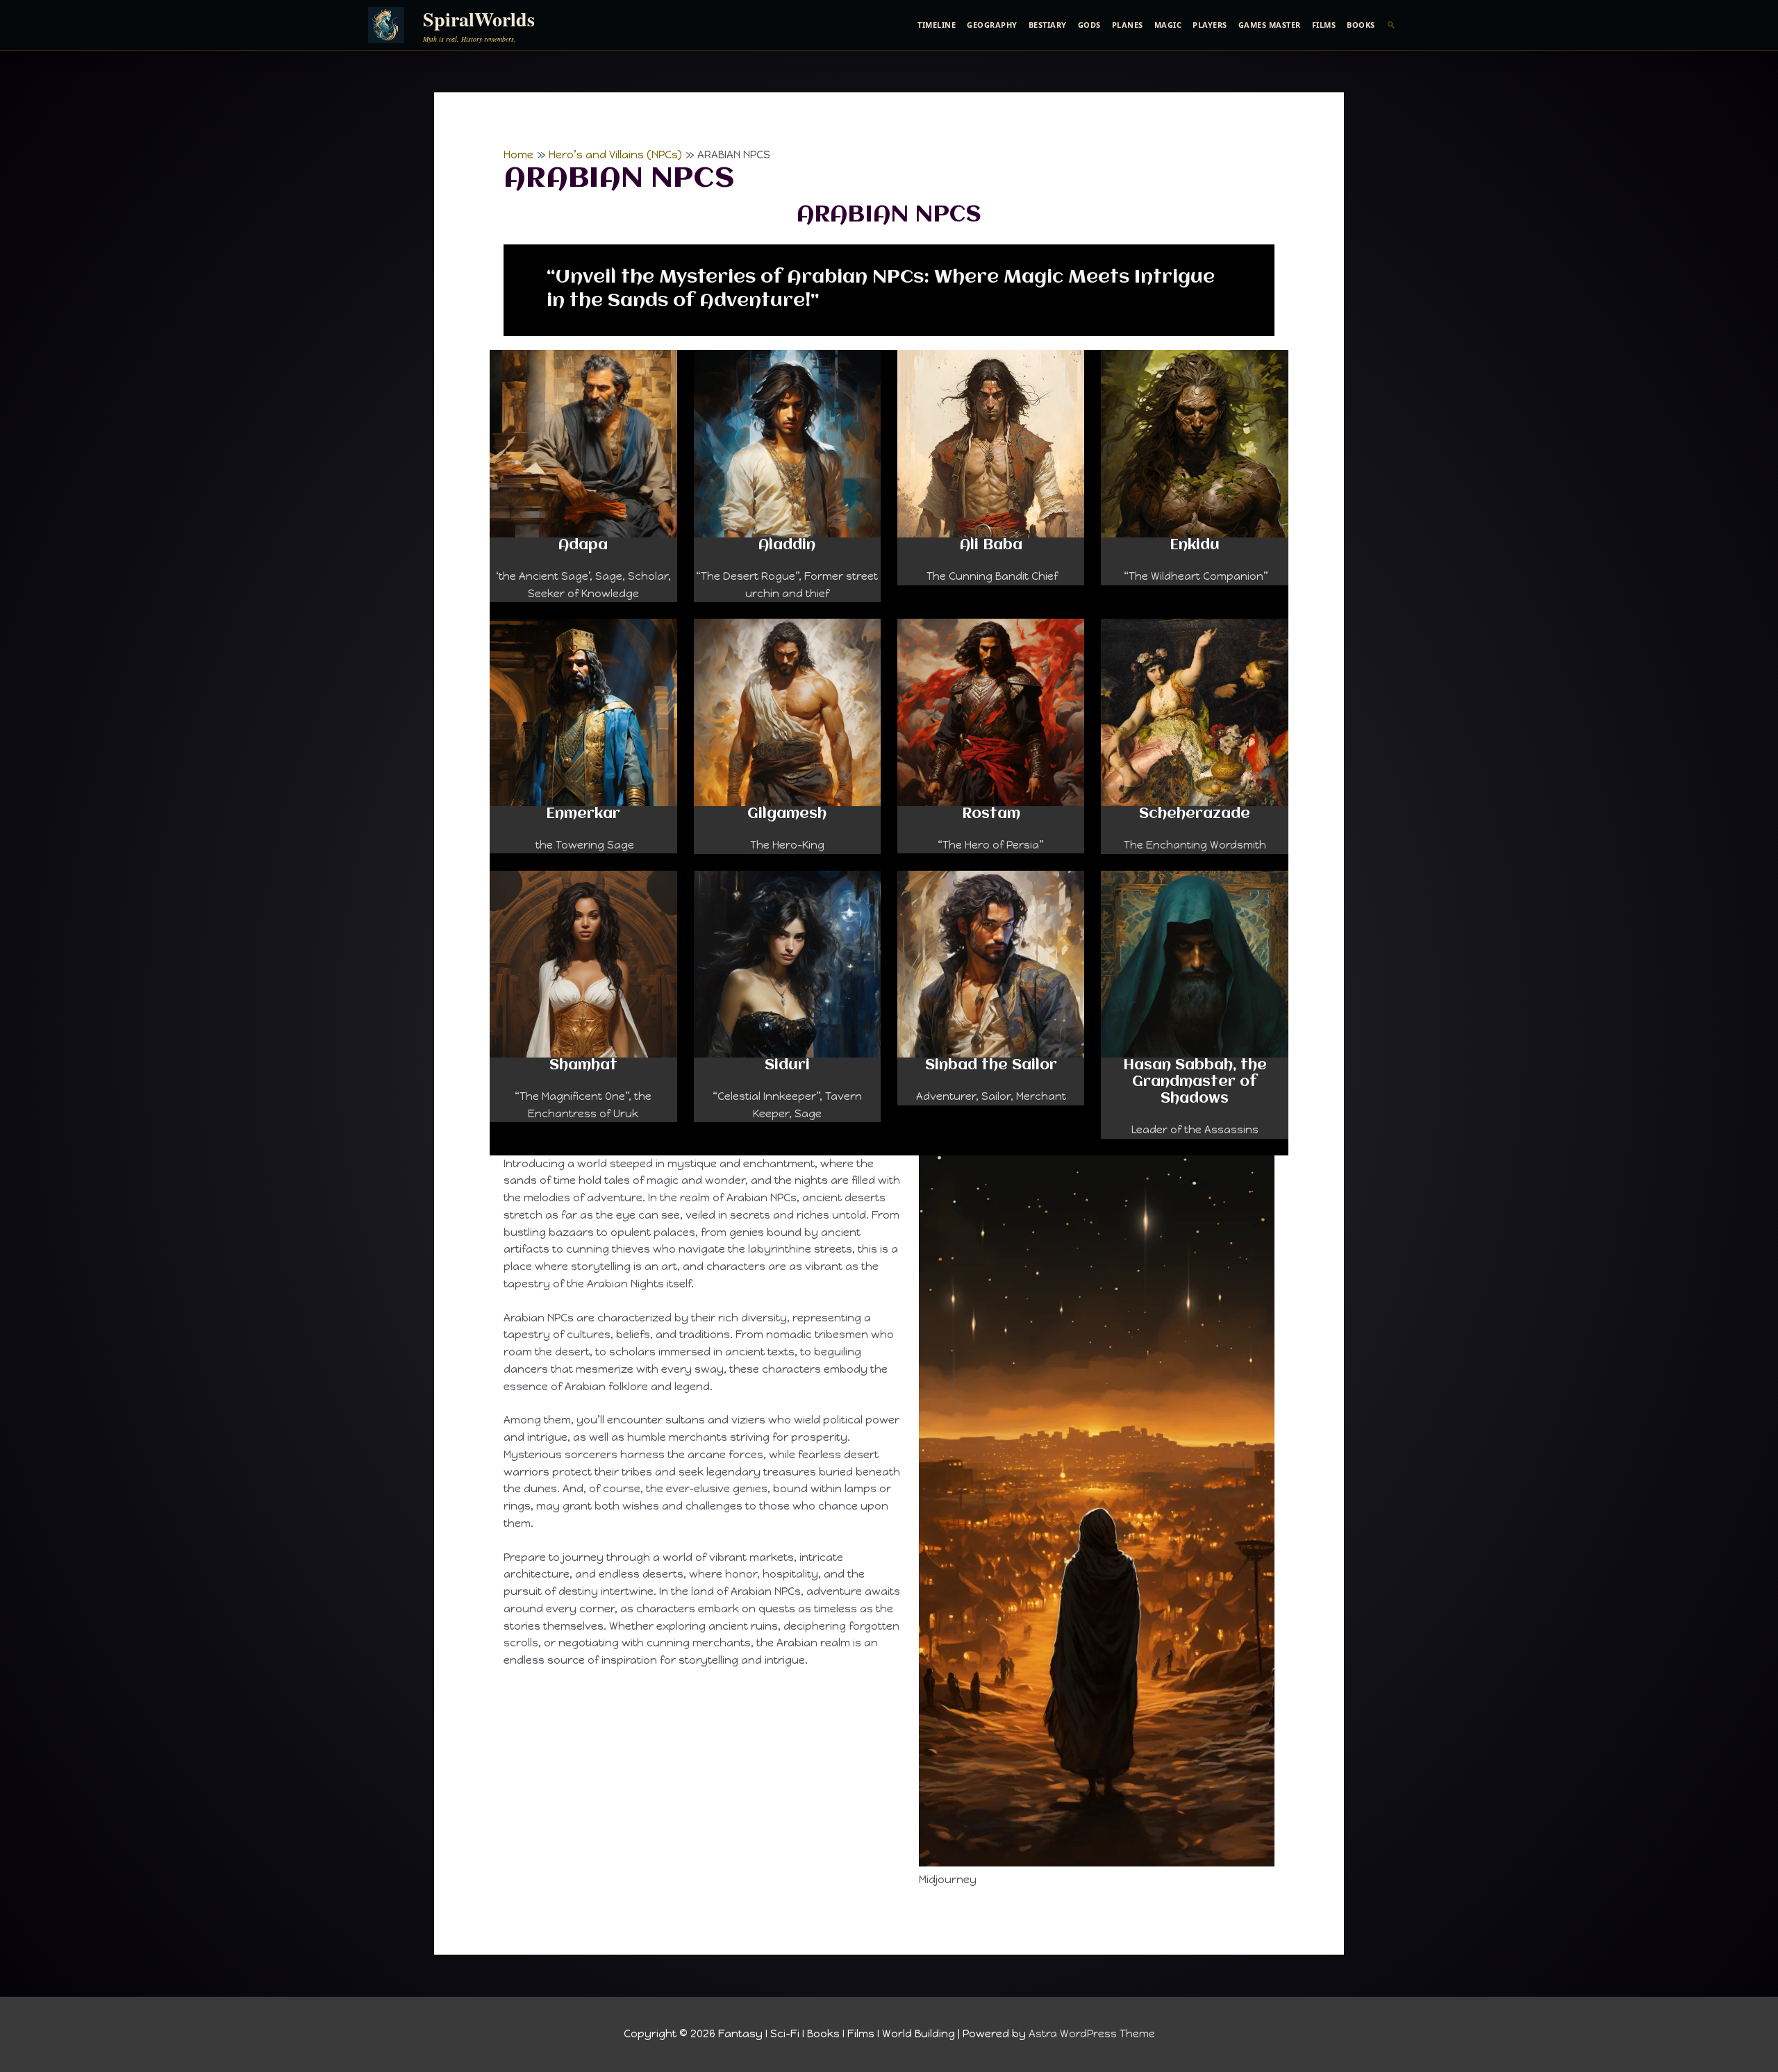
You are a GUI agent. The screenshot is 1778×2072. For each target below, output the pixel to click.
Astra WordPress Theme (1092, 2034)
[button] (1391, 25)
